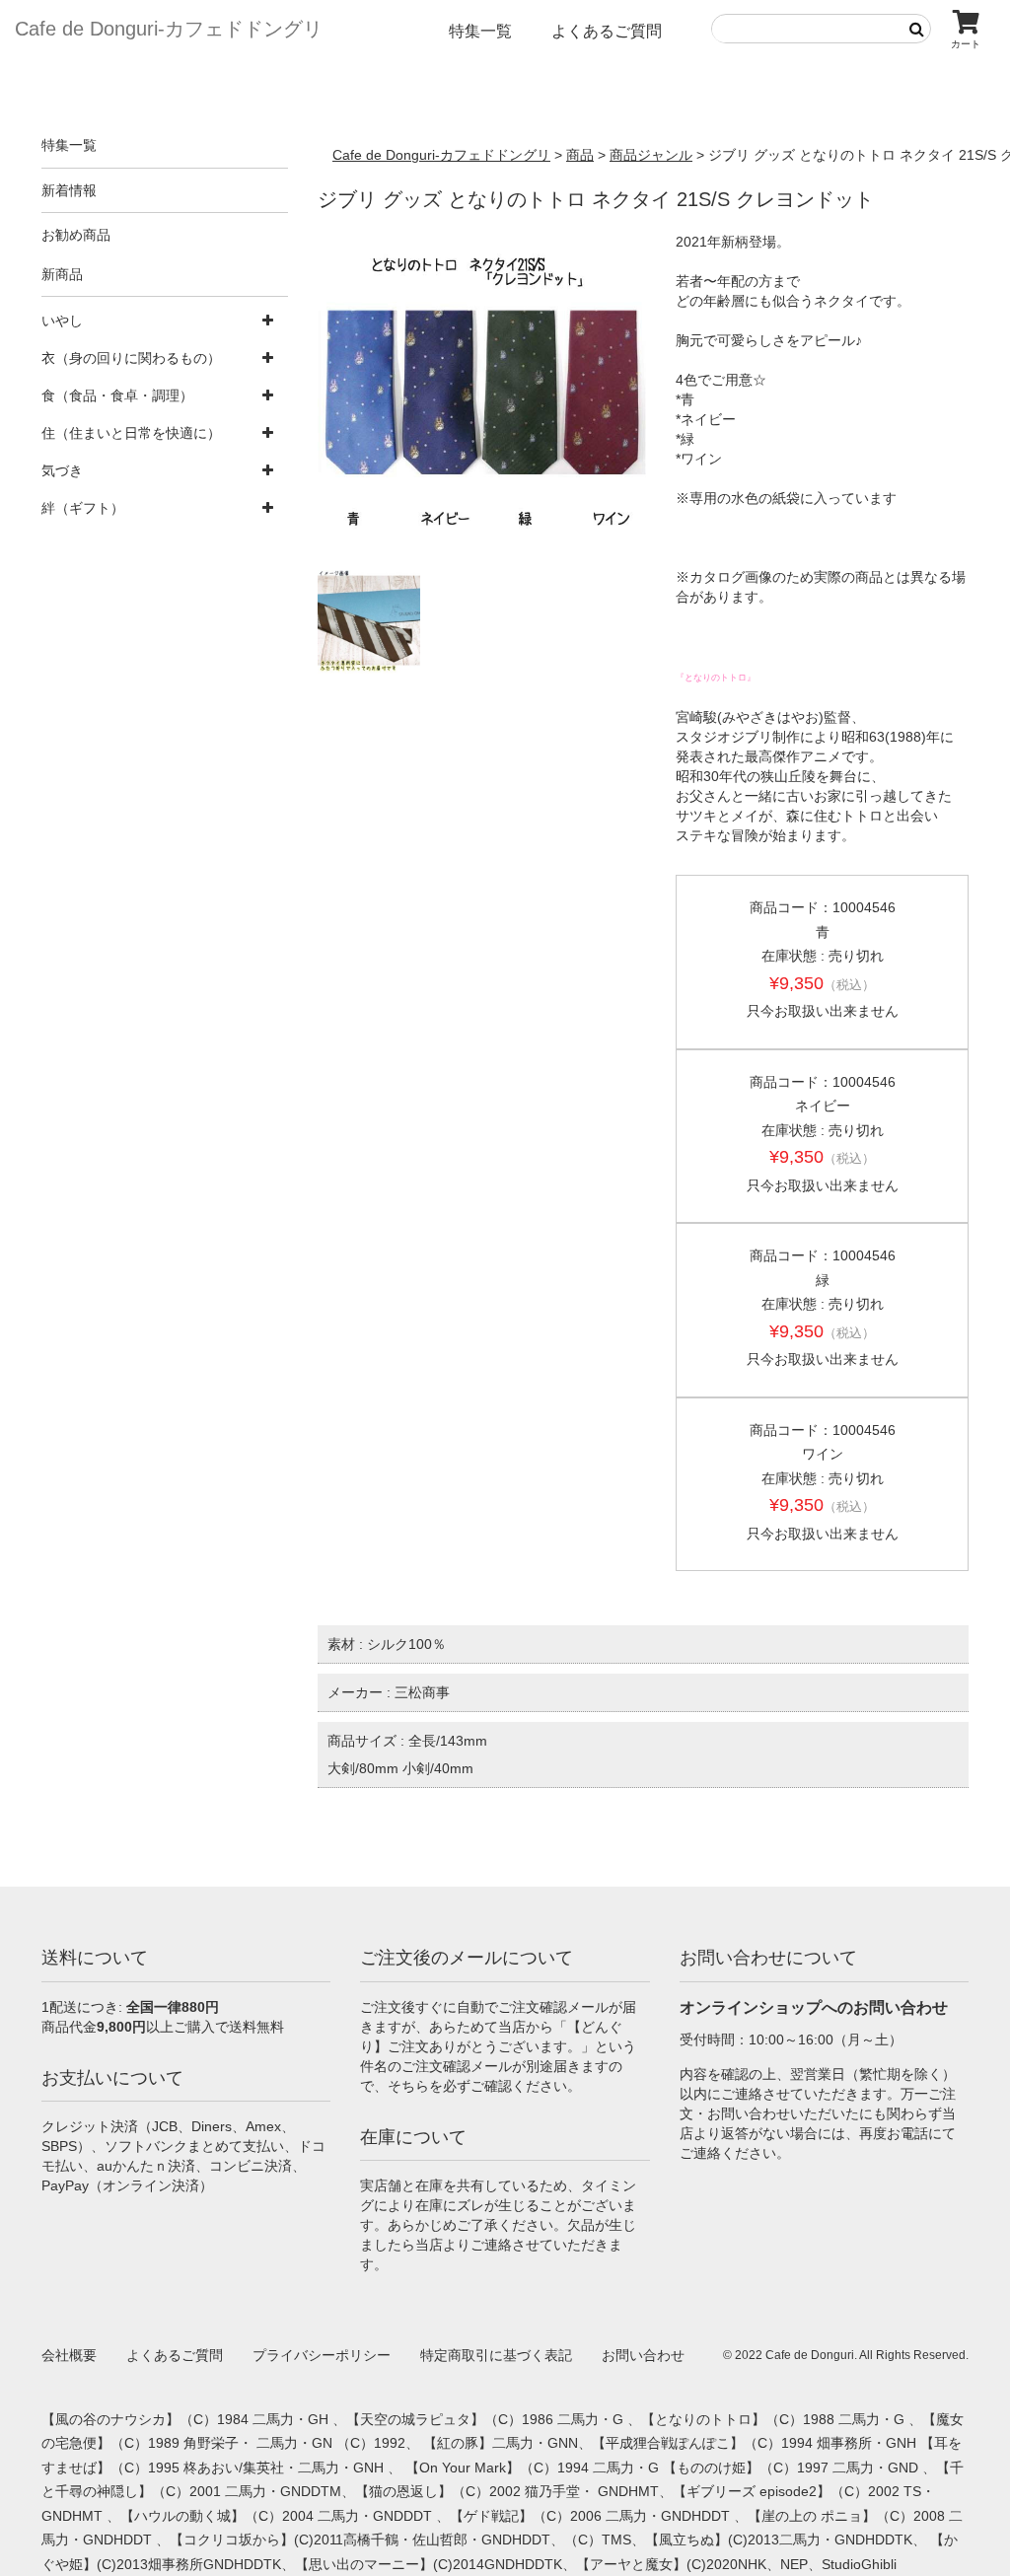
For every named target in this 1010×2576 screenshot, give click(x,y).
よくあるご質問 (607, 31)
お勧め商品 (76, 235)
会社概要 (69, 2355)
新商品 (62, 274)
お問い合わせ (643, 2355)
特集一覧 (480, 31)
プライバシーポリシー (322, 2355)
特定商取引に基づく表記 (496, 2355)
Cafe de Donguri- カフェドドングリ (169, 29)
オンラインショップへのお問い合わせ (814, 2007)
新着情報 (69, 190)
